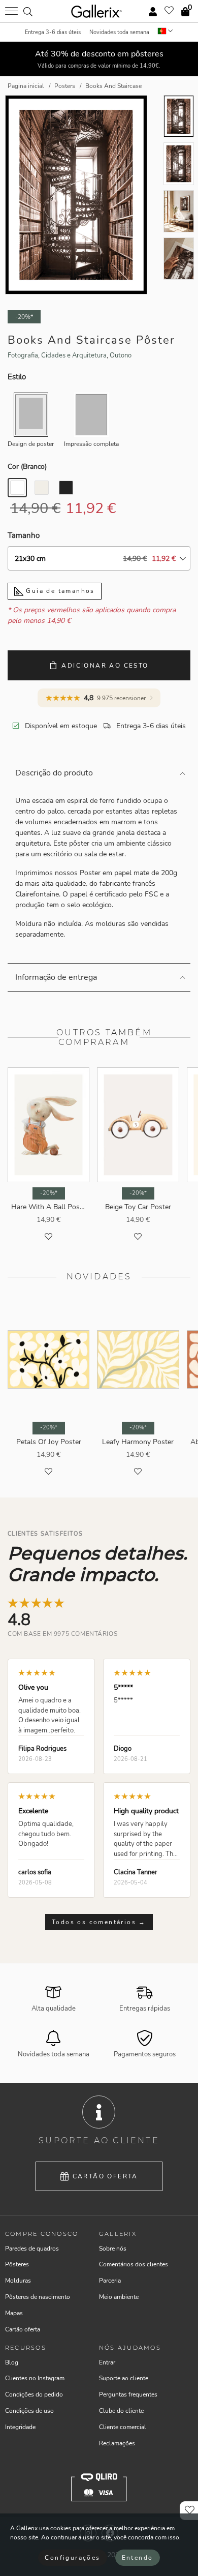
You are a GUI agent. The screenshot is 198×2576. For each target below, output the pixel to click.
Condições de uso (29, 2411)
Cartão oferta (105, 2176)
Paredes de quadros (32, 2249)
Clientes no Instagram (35, 2378)
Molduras (18, 2281)
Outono (121, 355)
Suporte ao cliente (124, 2378)
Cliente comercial (123, 2427)
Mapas (14, 2313)
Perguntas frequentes (128, 2394)
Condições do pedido (34, 2394)
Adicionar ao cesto (105, 666)
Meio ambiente (119, 2297)
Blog (12, 2362)
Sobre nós (113, 2249)
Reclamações (117, 2443)
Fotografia (23, 355)
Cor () (27, 467)
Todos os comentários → (99, 1922)
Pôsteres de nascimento (38, 2297)
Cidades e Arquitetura (74, 355)
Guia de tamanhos (59, 591)
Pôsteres (17, 2264)
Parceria (110, 2281)
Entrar (107, 2362)
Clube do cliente (121, 2411)
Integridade (20, 2427)
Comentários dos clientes (134, 2264)
